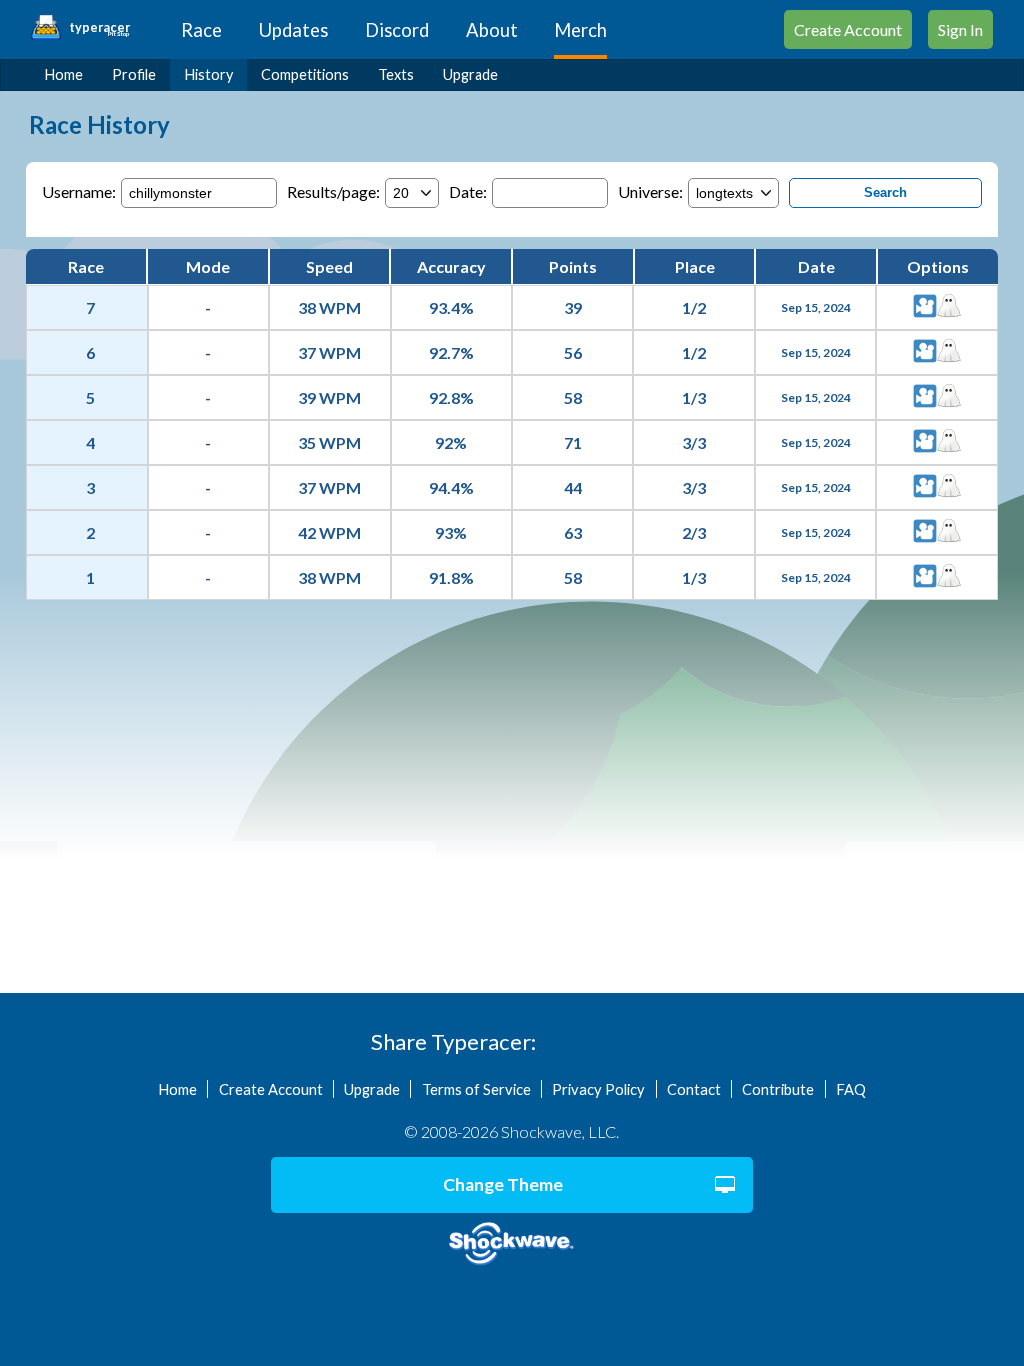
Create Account (848, 29)
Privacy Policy (598, 1089)
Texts (396, 74)
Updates (293, 30)
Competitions (305, 74)
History (209, 74)
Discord (397, 30)
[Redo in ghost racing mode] (949, 307)
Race (201, 30)
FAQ (851, 1089)
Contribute (778, 1089)
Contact (694, 1089)
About (492, 30)
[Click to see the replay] (925, 307)
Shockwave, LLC (511, 1244)
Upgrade (470, 74)
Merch (580, 30)
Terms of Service (476, 1089)
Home (64, 74)
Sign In (960, 29)
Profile (134, 74)
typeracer (99, 28)
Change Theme (503, 1184)
